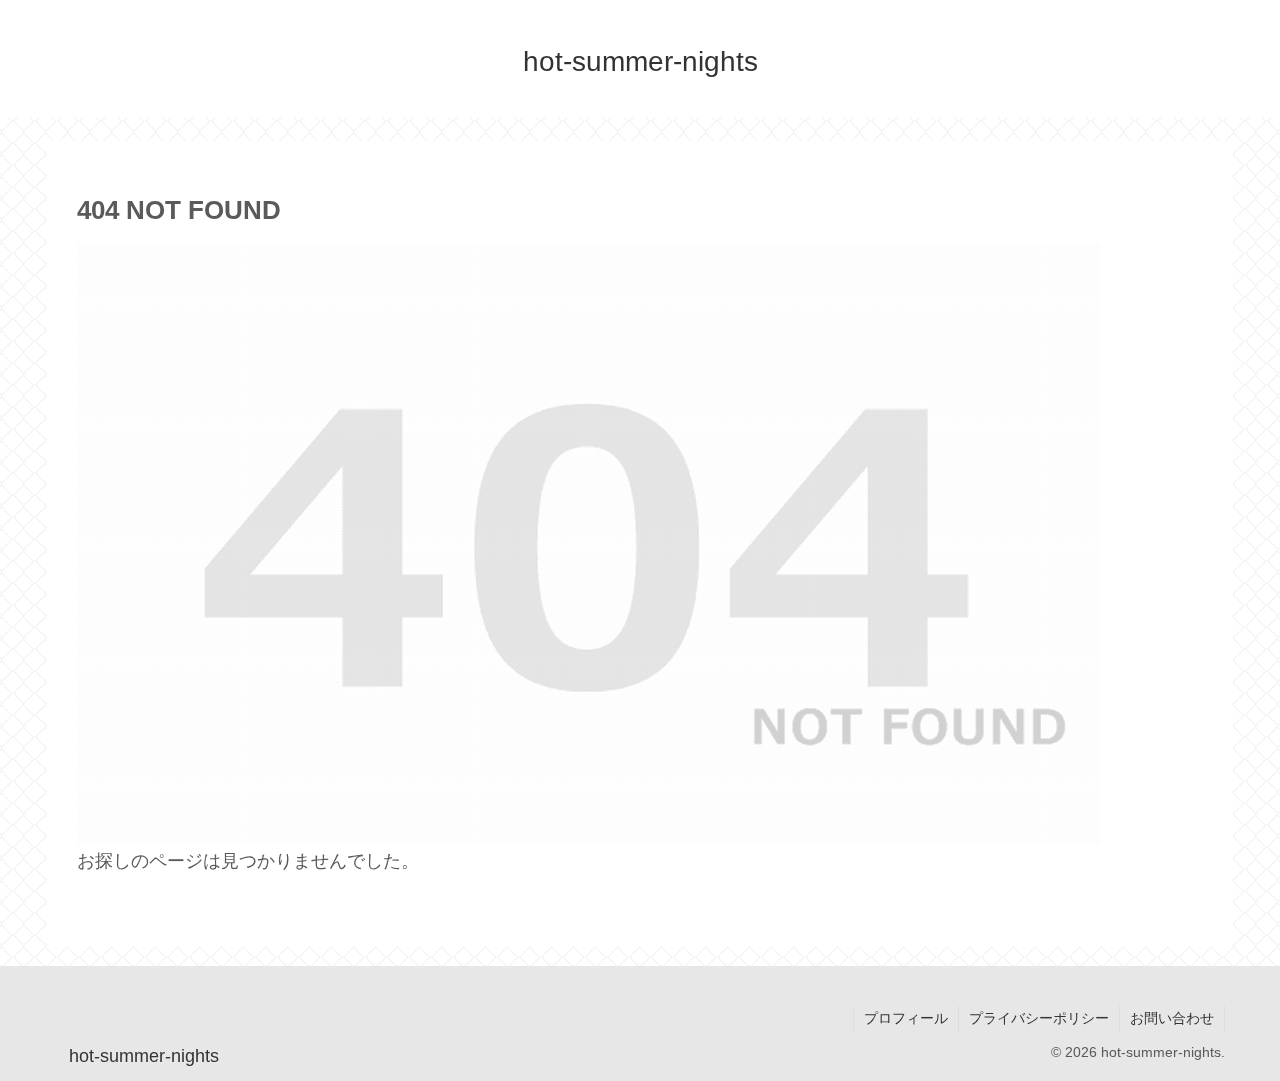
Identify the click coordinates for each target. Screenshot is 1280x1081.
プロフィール (906, 1018)
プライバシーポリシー (1039, 1018)
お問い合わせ (1172, 1018)
